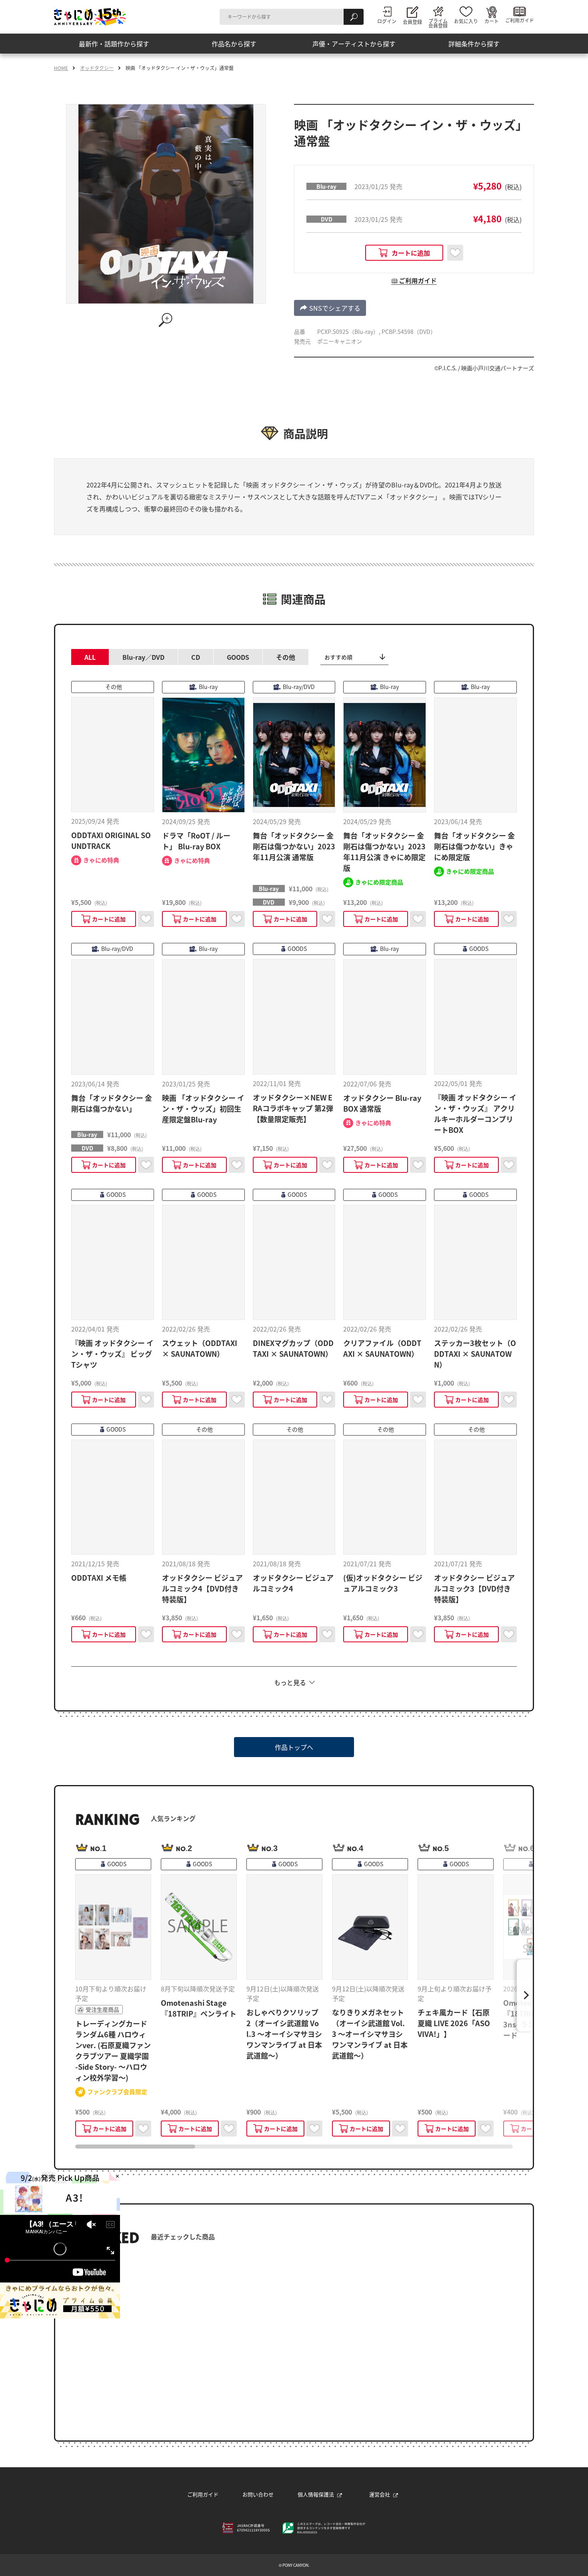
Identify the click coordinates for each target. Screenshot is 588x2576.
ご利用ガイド (203, 2494)
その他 (286, 657)
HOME (61, 68)
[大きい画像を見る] (166, 320)
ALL (90, 657)
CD (196, 657)
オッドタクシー (97, 68)
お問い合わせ (258, 2494)
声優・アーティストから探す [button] (354, 44)
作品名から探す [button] (234, 44)
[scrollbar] (294, 2147)
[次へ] (525, 1995)
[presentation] (135, 2147)
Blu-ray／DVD (143, 657)
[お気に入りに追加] (455, 253)
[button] (404, 253)
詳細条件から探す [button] (474, 44)
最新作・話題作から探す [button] (114, 44)
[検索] (354, 17)
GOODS (238, 657)
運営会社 (380, 2494)
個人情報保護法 (316, 2494)
